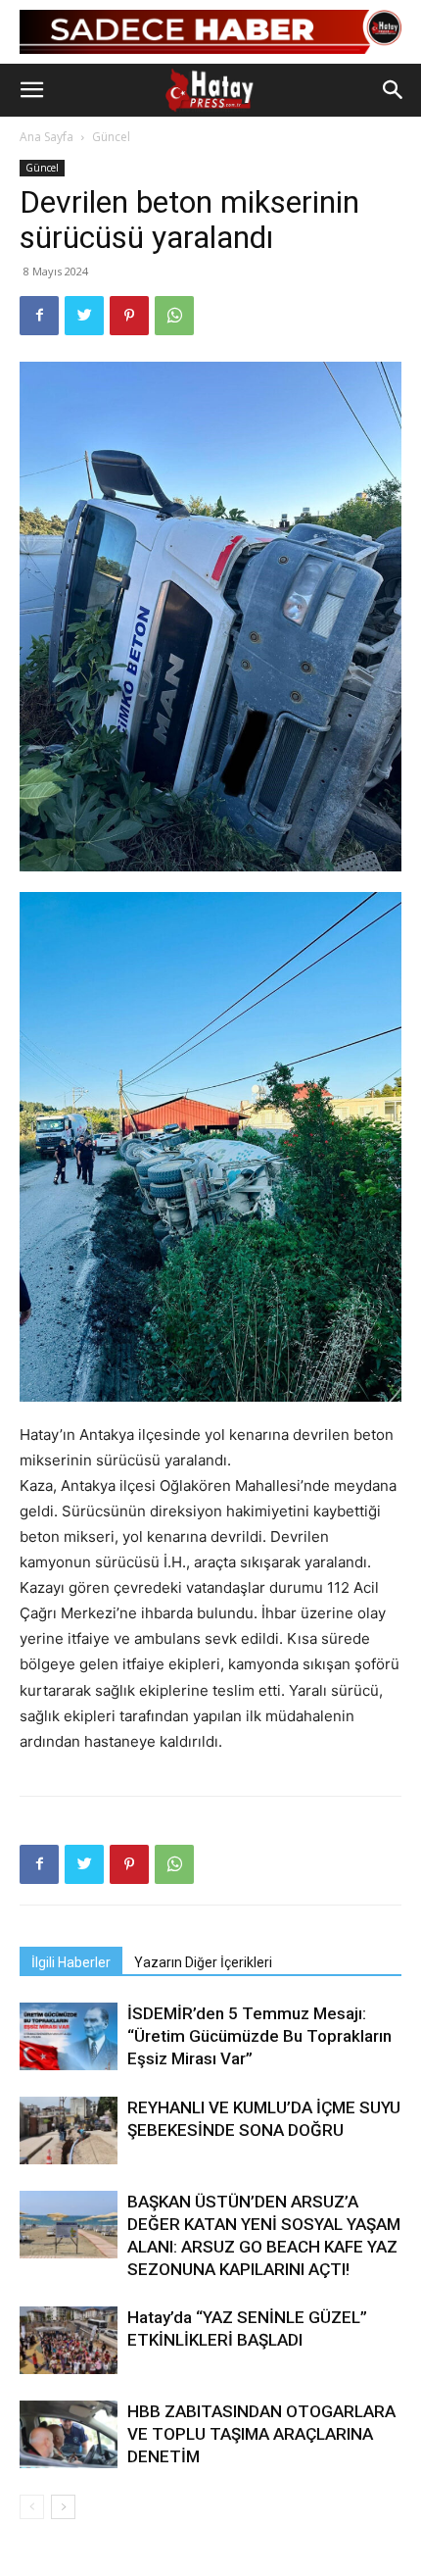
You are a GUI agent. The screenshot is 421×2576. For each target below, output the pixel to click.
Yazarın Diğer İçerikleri (203, 1962)
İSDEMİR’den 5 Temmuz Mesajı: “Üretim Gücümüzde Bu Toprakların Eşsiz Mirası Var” (259, 2036)
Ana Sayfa (47, 137)
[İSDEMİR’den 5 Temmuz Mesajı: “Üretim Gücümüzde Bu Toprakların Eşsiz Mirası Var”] (69, 2036)
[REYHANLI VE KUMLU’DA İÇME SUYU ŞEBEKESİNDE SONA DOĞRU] (69, 2130)
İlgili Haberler (71, 1962)
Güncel (111, 137)
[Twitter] (84, 316)
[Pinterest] (129, 316)
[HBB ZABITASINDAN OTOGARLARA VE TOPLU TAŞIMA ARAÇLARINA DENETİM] (69, 2434)
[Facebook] (39, 316)
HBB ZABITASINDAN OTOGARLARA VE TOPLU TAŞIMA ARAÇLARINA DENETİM (261, 2434)
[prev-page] (32, 2507)
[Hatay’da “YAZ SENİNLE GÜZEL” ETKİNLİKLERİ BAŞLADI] (69, 2340)
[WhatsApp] (174, 316)
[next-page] (63, 2507)
